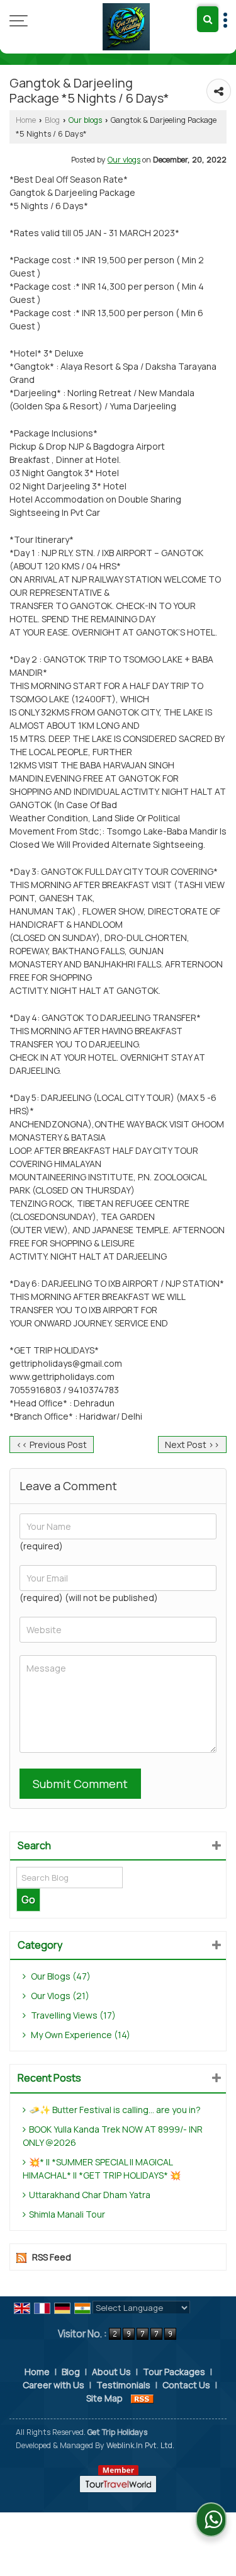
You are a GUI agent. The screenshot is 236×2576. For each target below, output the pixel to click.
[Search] (208, 19)
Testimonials (123, 2385)
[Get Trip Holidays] (126, 27)
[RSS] (142, 2398)
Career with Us (53, 2385)
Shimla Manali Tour (67, 2214)
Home (26, 120)
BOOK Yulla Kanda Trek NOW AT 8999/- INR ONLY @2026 (113, 2136)
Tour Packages (174, 2372)
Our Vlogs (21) (59, 1996)
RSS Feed (52, 2257)
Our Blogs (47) (60, 1976)
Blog (52, 120)
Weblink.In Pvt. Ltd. (140, 2445)
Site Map (104, 2398)
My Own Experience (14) (80, 2035)
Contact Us (186, 2385)
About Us (111, 2372)
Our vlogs (124, 160)
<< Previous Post (52, 1445)
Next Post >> (192, 1445)
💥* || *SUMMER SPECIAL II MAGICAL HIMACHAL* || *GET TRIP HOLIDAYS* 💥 (102, 2169)
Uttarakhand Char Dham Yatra (90, 2195)
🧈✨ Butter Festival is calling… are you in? (115, 2110)
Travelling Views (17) (72, 2015)
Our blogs (85, 120)
